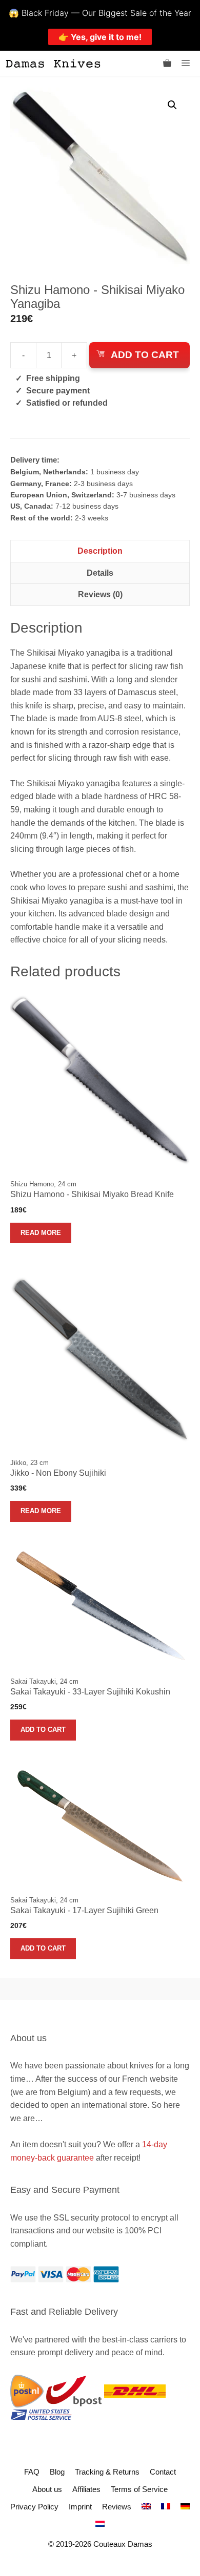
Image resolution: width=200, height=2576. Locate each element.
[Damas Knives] (53, 64)
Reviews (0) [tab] (100, 594)
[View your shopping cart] (167, 64)
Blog (57, 2472)
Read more (41, 1233)
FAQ (32, 2472)
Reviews (117, 2507)
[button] (172, 105)
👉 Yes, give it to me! (100, 37)
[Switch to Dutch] (100, 2524)
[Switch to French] (166, 2507)
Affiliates (86, 2489)
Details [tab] (100, 573)
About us (47, 2489)
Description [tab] (100, 551)
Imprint (80, 2507)
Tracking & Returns (107, 2472)
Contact (163, 2472)
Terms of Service (139, 2489)
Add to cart (145, 355)
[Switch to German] (185, 2507)
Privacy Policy (34, 2507)
